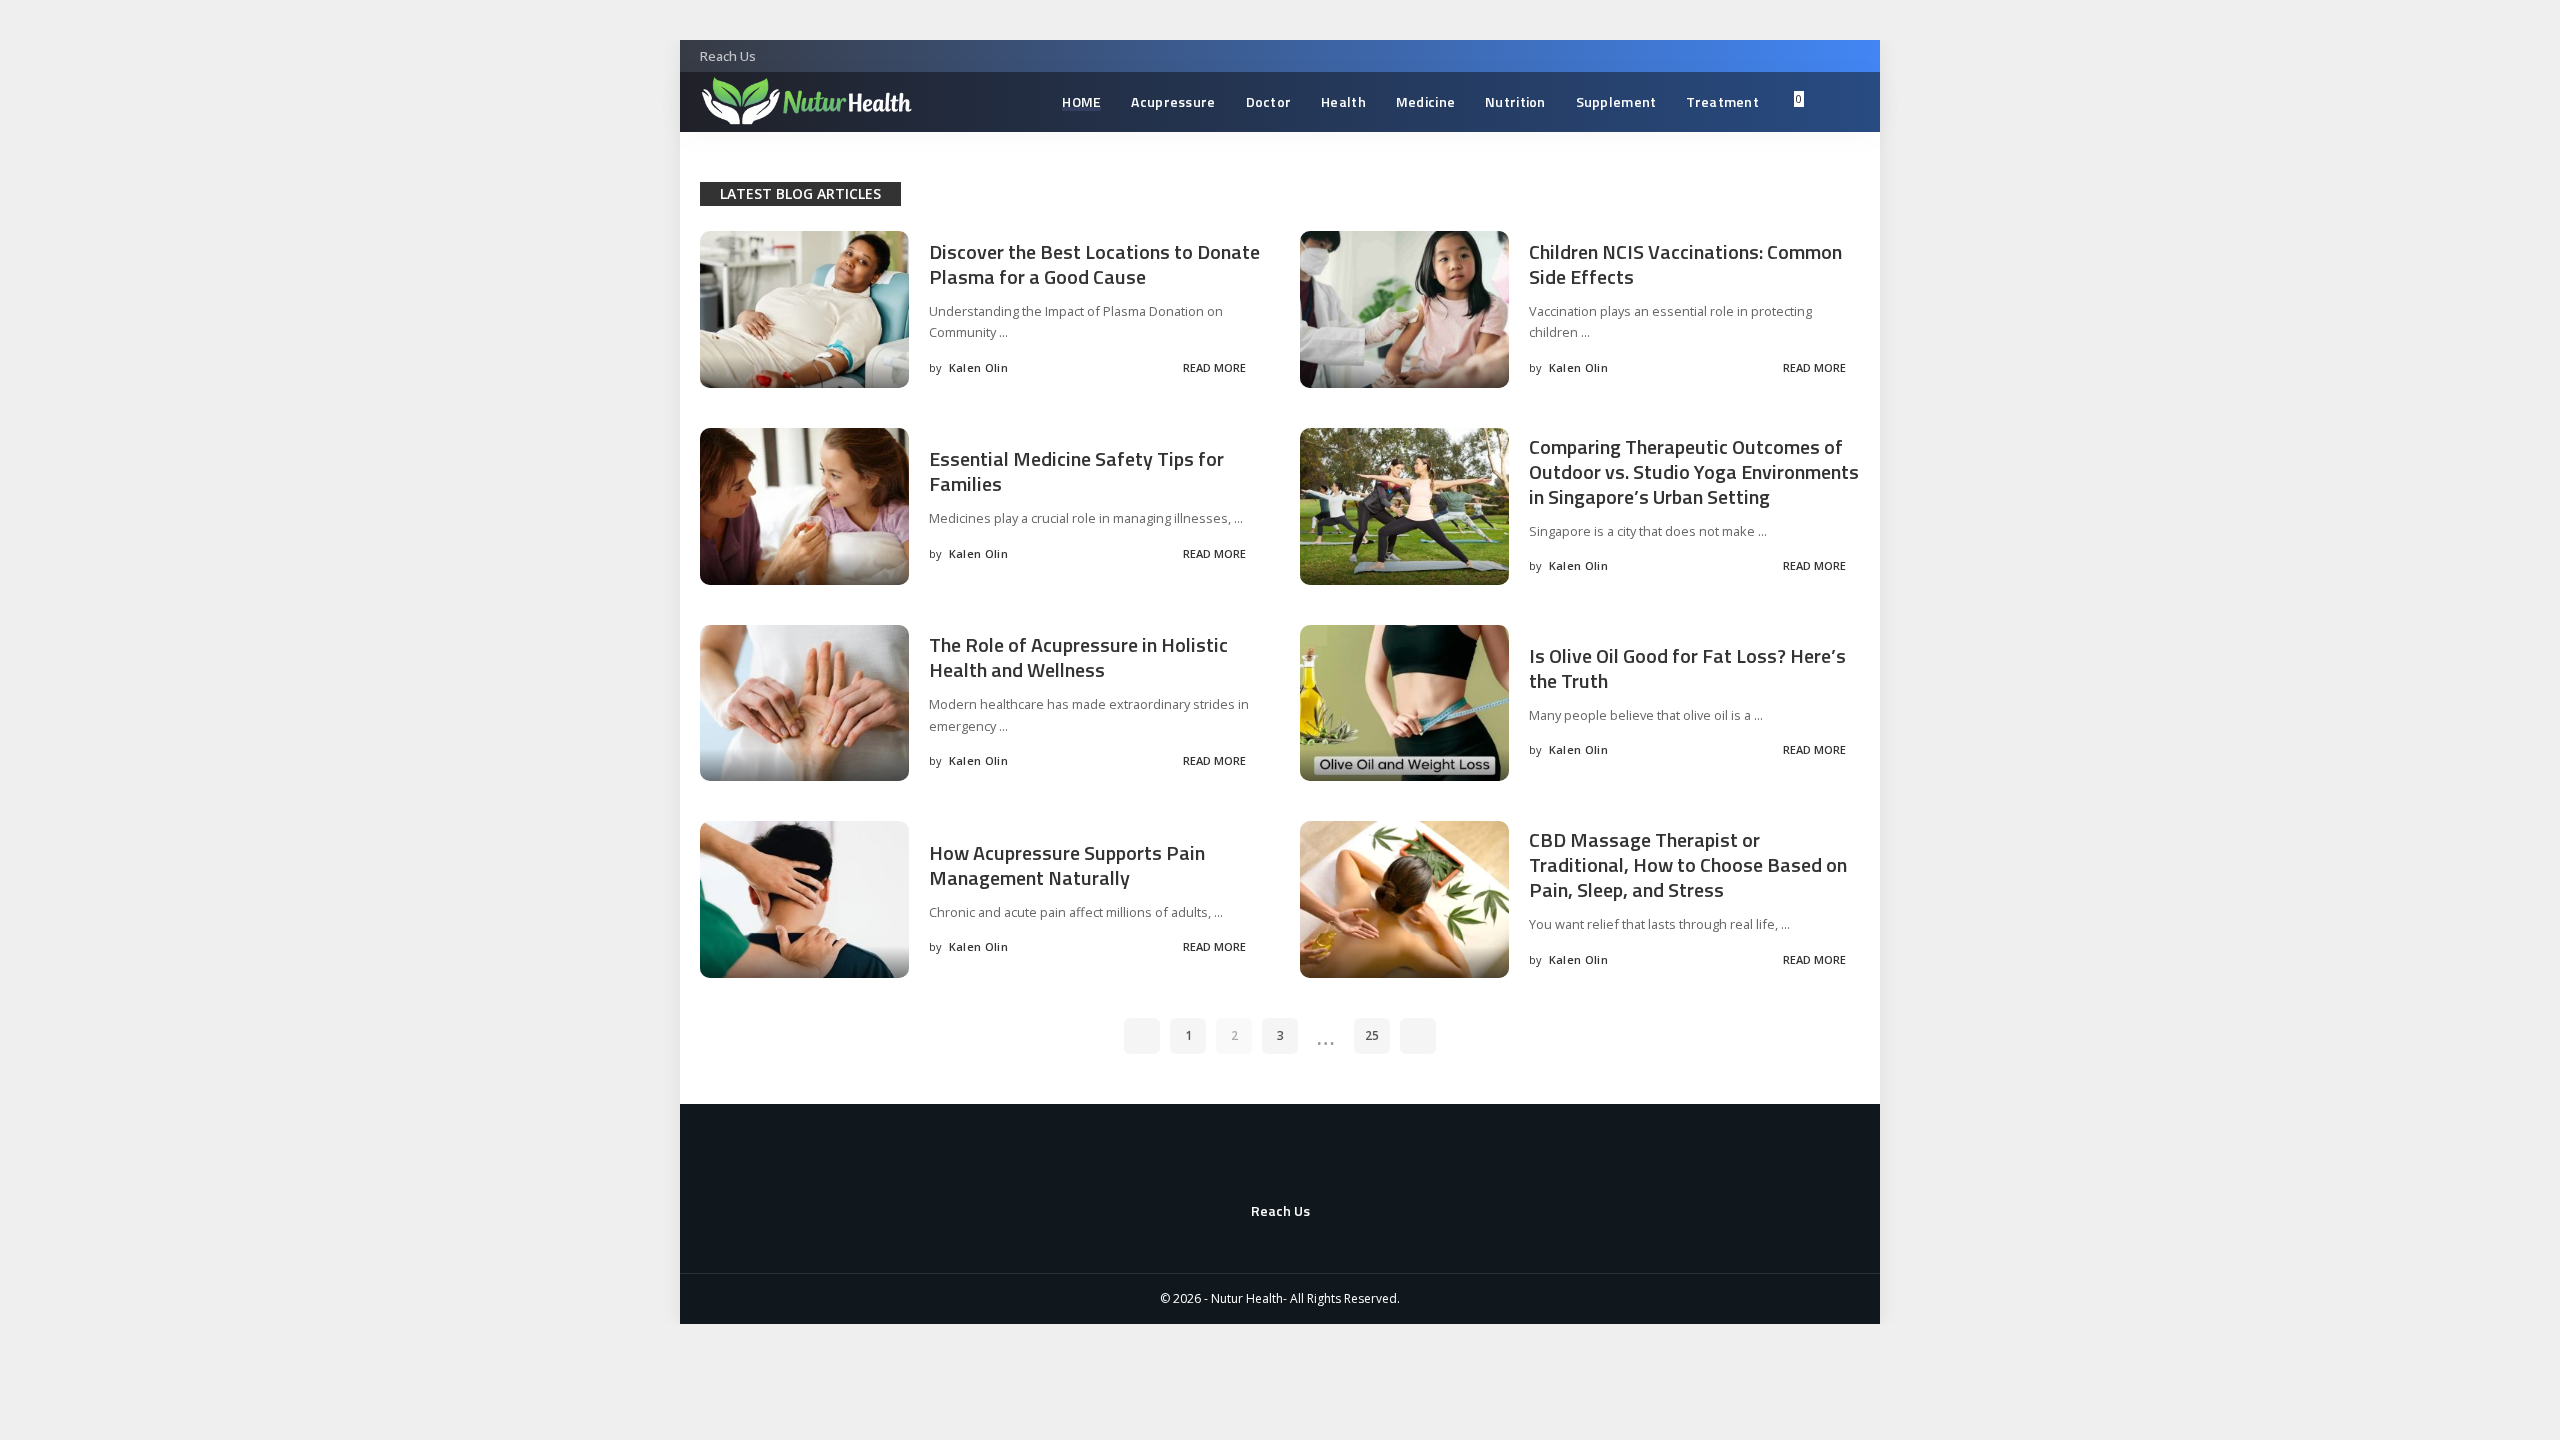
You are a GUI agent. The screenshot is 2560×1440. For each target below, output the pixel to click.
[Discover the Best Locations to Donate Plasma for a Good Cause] (804, 309)
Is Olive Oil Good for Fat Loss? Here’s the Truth (1687, 668)
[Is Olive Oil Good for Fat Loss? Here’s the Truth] (1404, 703)
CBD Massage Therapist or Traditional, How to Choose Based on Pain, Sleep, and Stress (1688, 864)
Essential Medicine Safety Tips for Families (1076, 471)
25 (1372, 1035)
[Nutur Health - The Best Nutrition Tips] (806, 102)
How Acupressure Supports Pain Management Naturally (1067, 865)
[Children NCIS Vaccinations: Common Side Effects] (1404, 309)
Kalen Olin (978, 367)
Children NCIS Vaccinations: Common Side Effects (1685, 264)
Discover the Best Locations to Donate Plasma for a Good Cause (1094, 264)
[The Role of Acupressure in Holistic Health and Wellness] (804, 703)
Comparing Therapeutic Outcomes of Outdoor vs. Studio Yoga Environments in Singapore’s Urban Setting (1694, 471)
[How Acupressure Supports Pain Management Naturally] (804, 899)
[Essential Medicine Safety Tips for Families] (804, 506)
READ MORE (1214, 367)
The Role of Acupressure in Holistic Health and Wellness (1078, 657)
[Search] (1828, 102)
